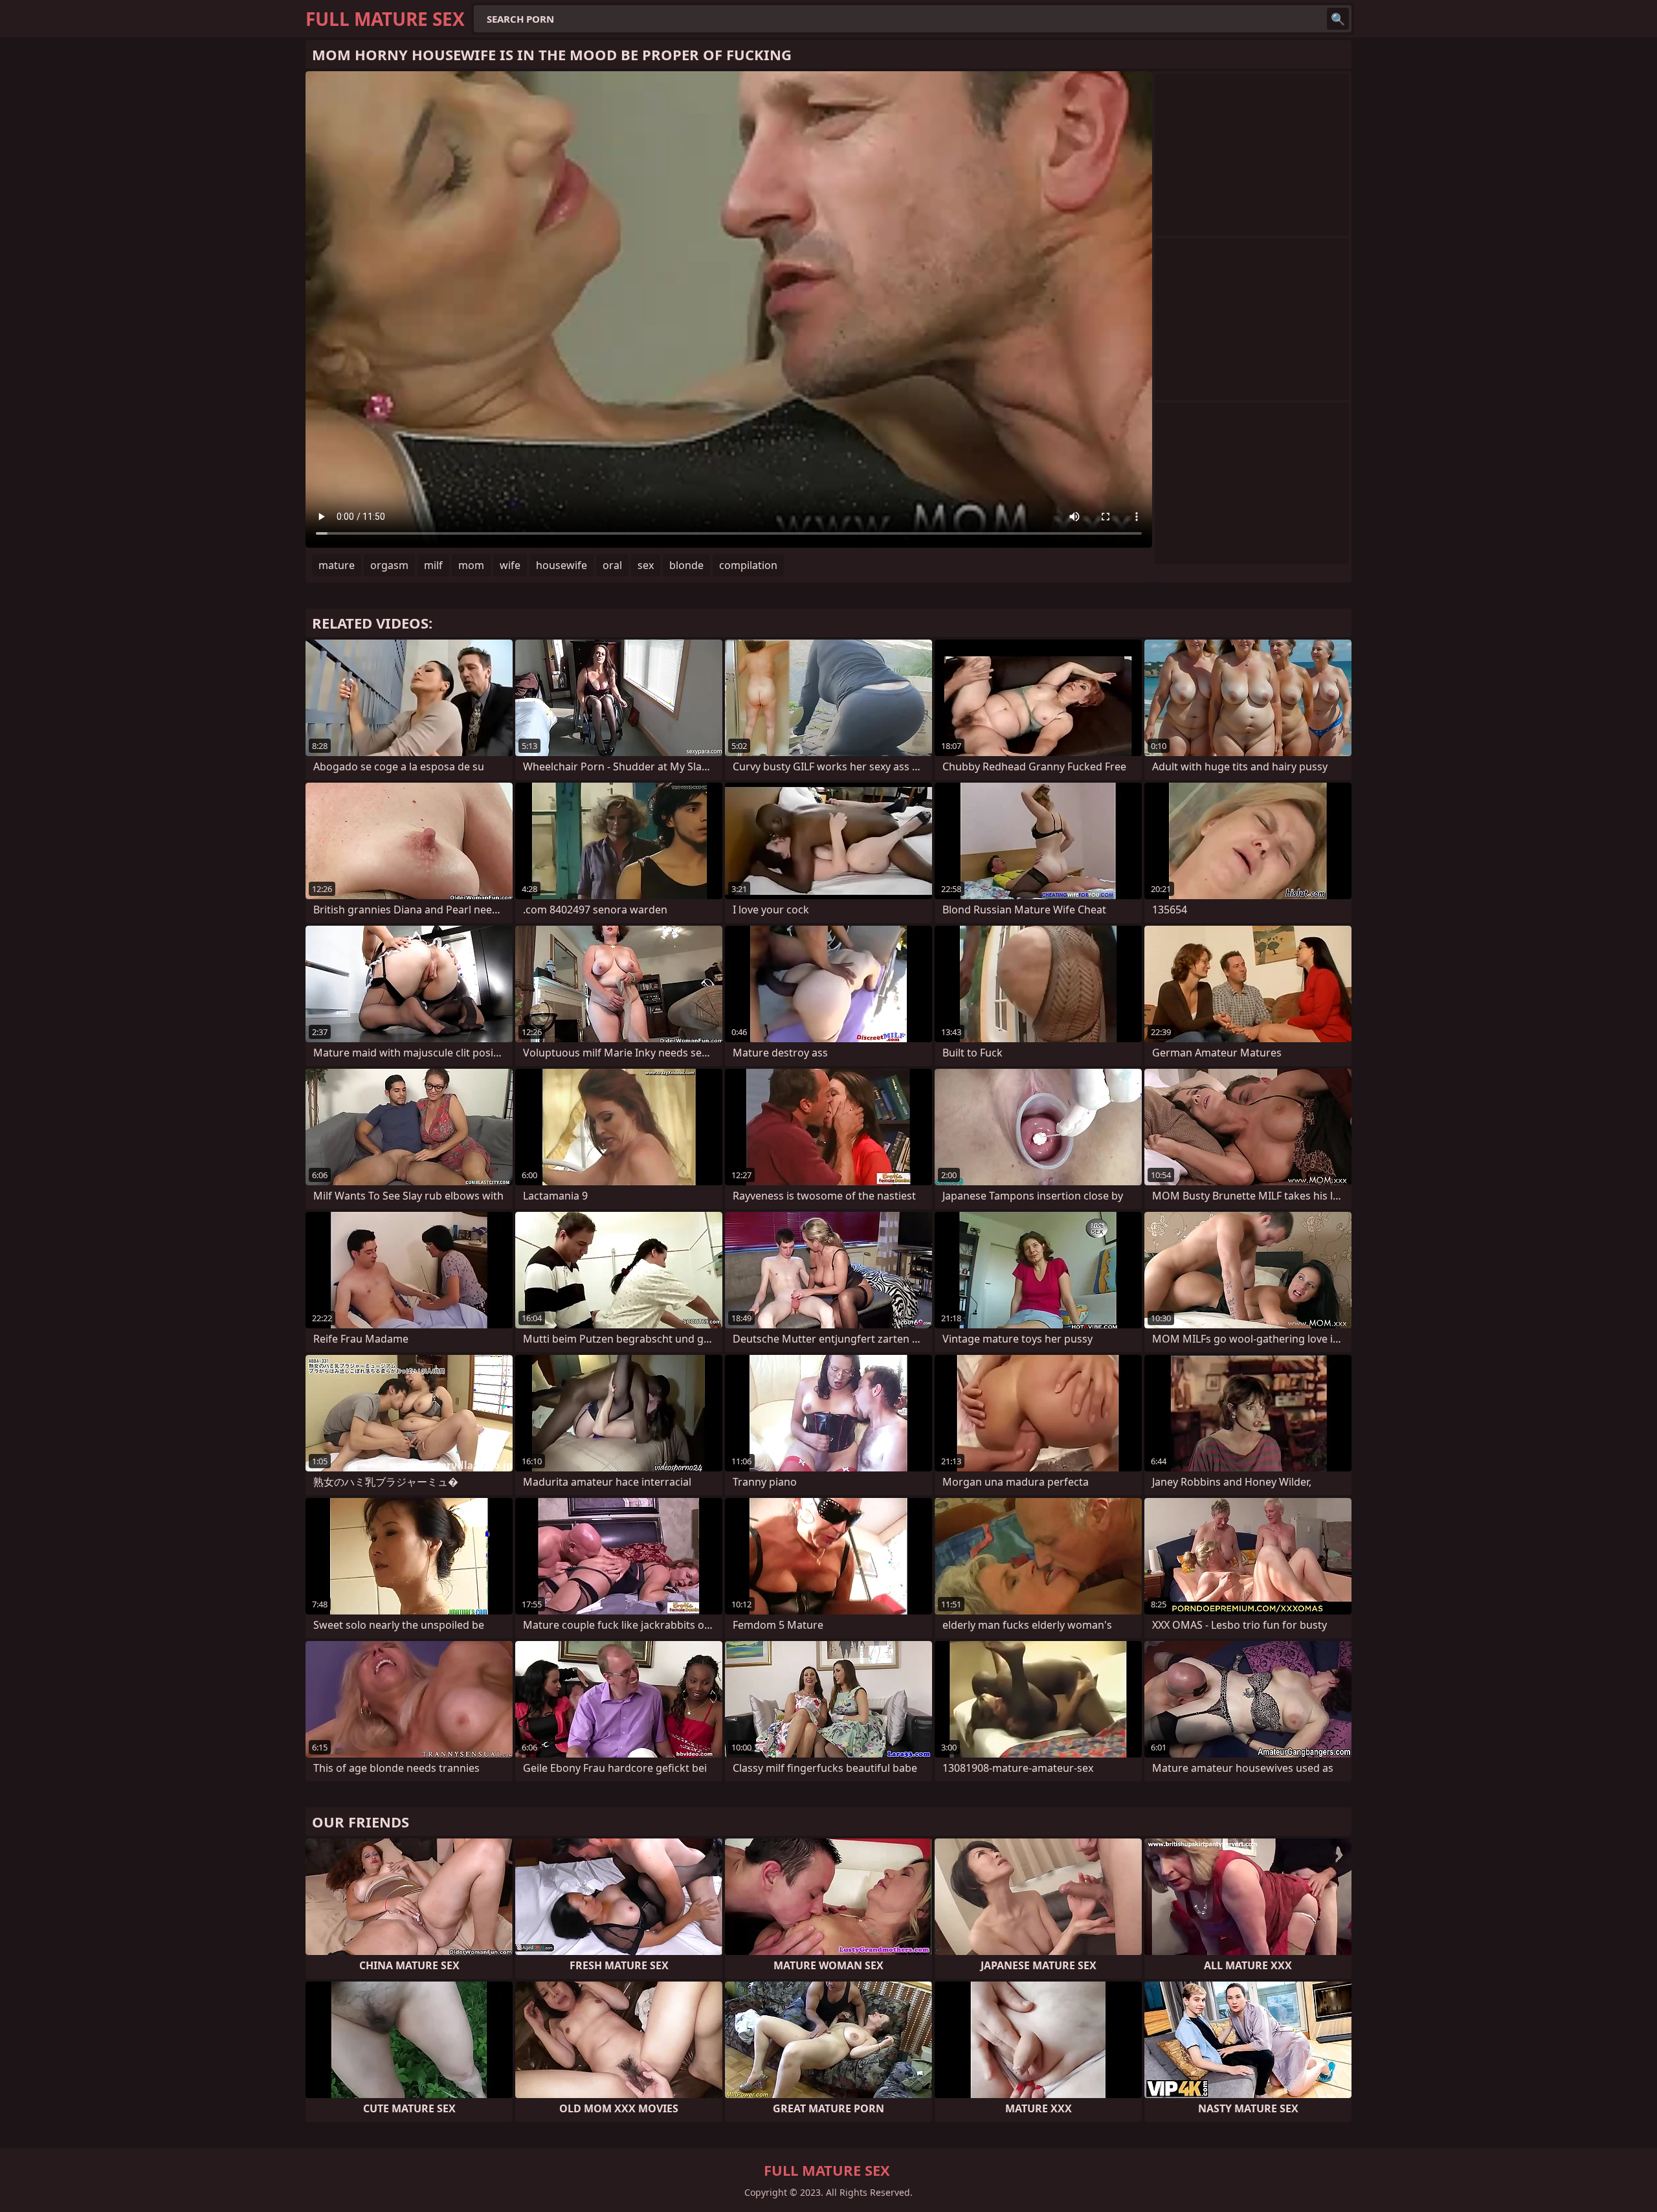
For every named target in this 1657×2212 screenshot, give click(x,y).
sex (646, 565)
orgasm (389, 565)
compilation (748, 565)
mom (471, 565)
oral (612, 565)
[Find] (1338, 19)
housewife (562, 565)
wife (510, 565)
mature (337, 565)
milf (433, 565)
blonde (686, 565)
